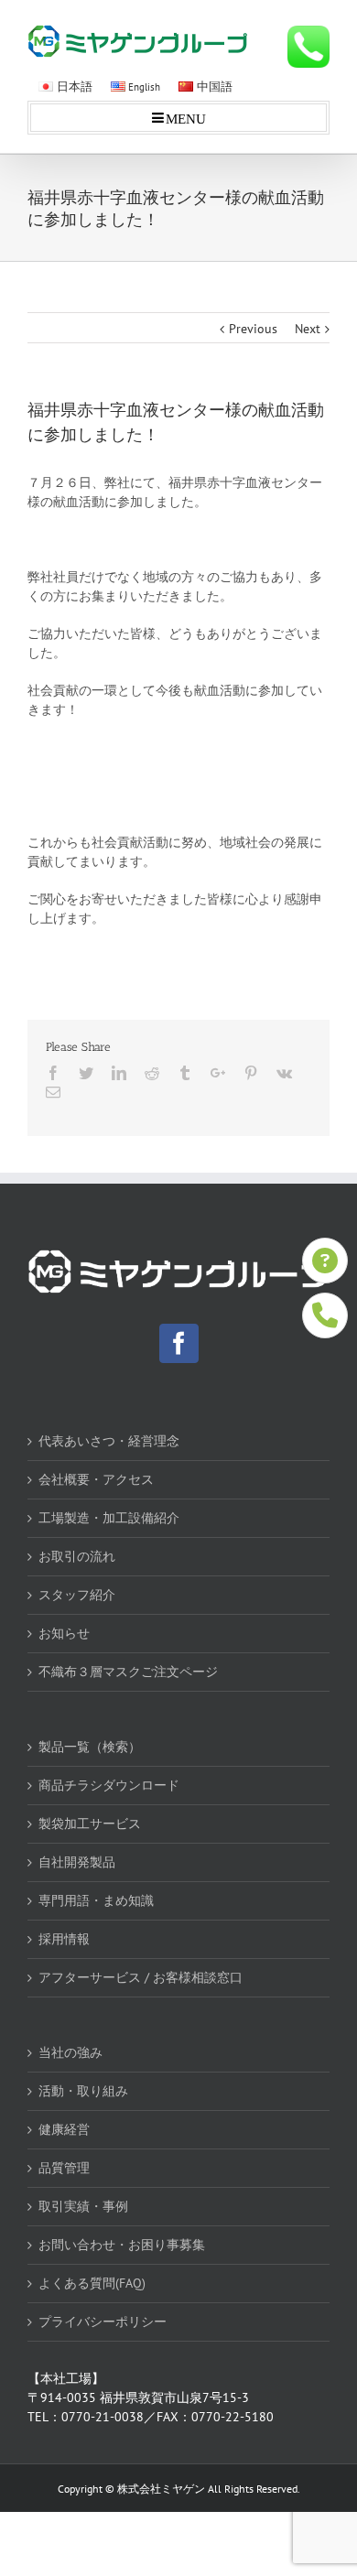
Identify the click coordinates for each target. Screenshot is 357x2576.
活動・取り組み (83, 2091)
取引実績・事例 (83, 2206)
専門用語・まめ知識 (96, 1900)
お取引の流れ (77, 1556)
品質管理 (64, 2168)
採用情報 (64, 1939)
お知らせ (64, 1633)
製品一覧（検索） (90, 1747)
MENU (186, 118)
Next (308, 329)
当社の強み (70, 2052)
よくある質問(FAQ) (92, 2283)
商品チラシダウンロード (109, 1785)
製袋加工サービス (90, 1824)
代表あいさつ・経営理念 (109, 1441)
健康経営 (64, 2129)
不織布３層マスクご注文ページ (128, 1672)
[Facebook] (179, 1343)
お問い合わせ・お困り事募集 (122, 2245)
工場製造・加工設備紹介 (109, 1518)
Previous (253, 329)
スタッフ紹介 (77, 1595)
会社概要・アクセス (96, 1479)
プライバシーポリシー (103, 2322)
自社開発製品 (77, 1862)
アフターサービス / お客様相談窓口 (141, 1977)
